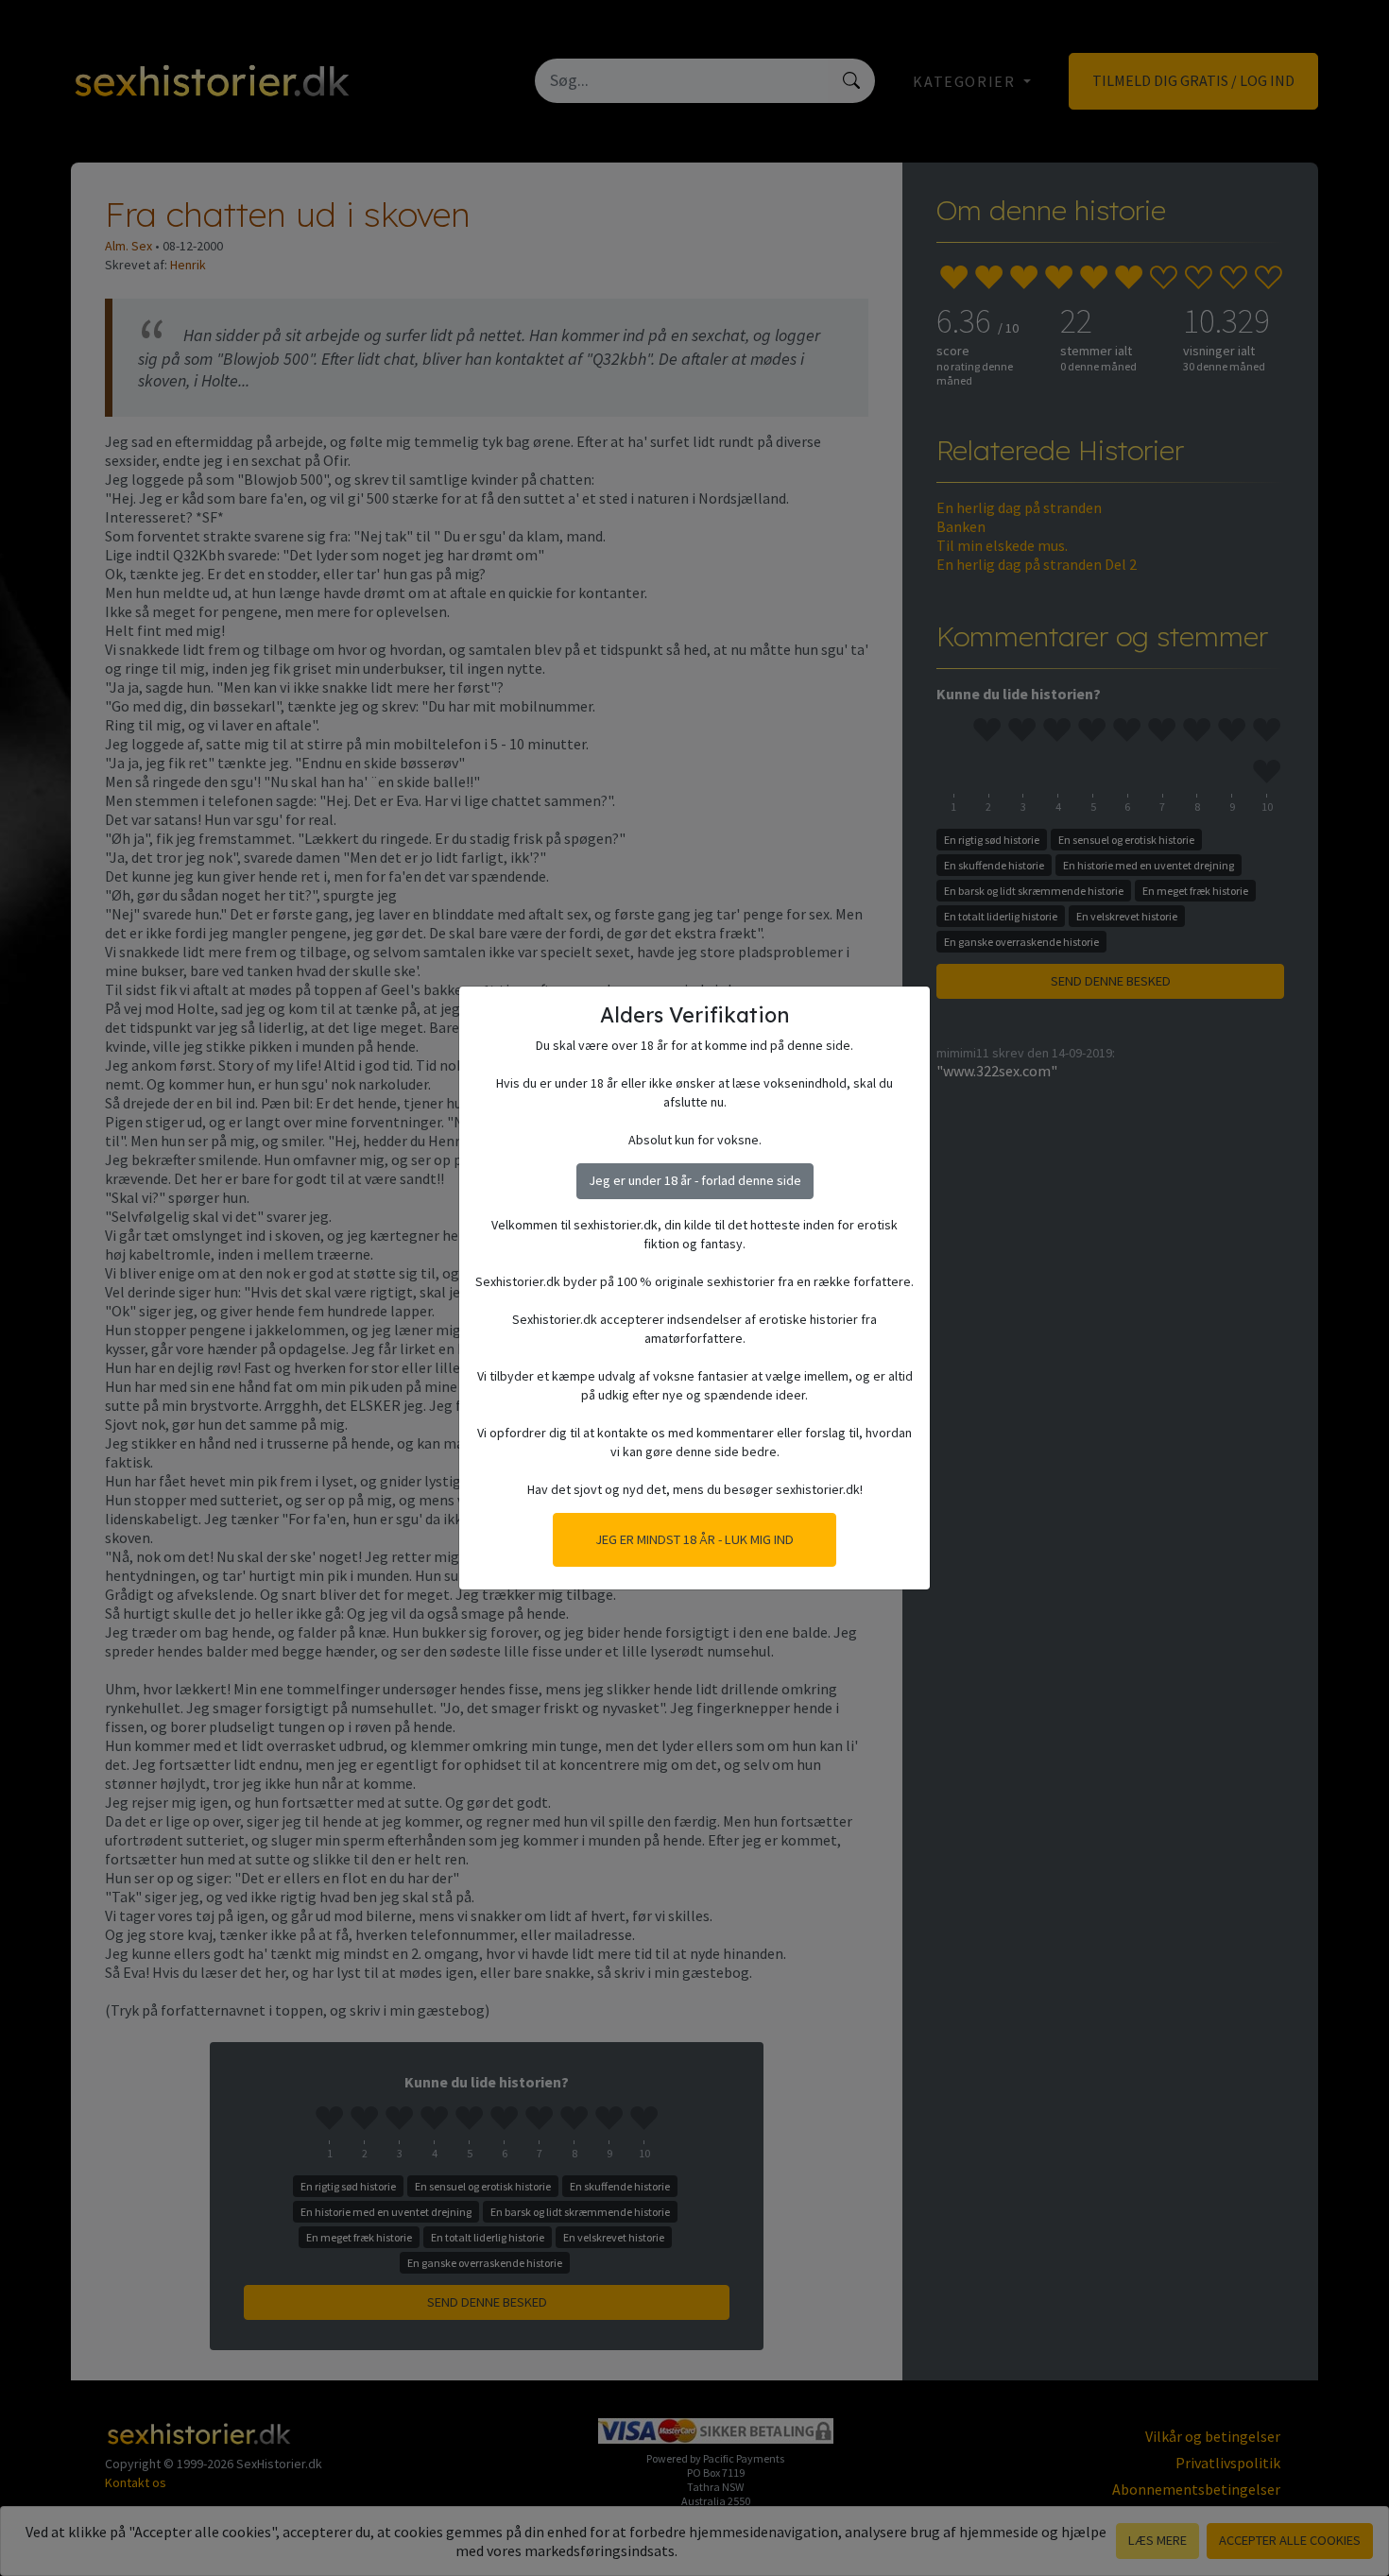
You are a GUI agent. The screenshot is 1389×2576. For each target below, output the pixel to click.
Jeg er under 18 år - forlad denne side (695, 1180)
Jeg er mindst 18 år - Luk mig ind (694, 1539)
